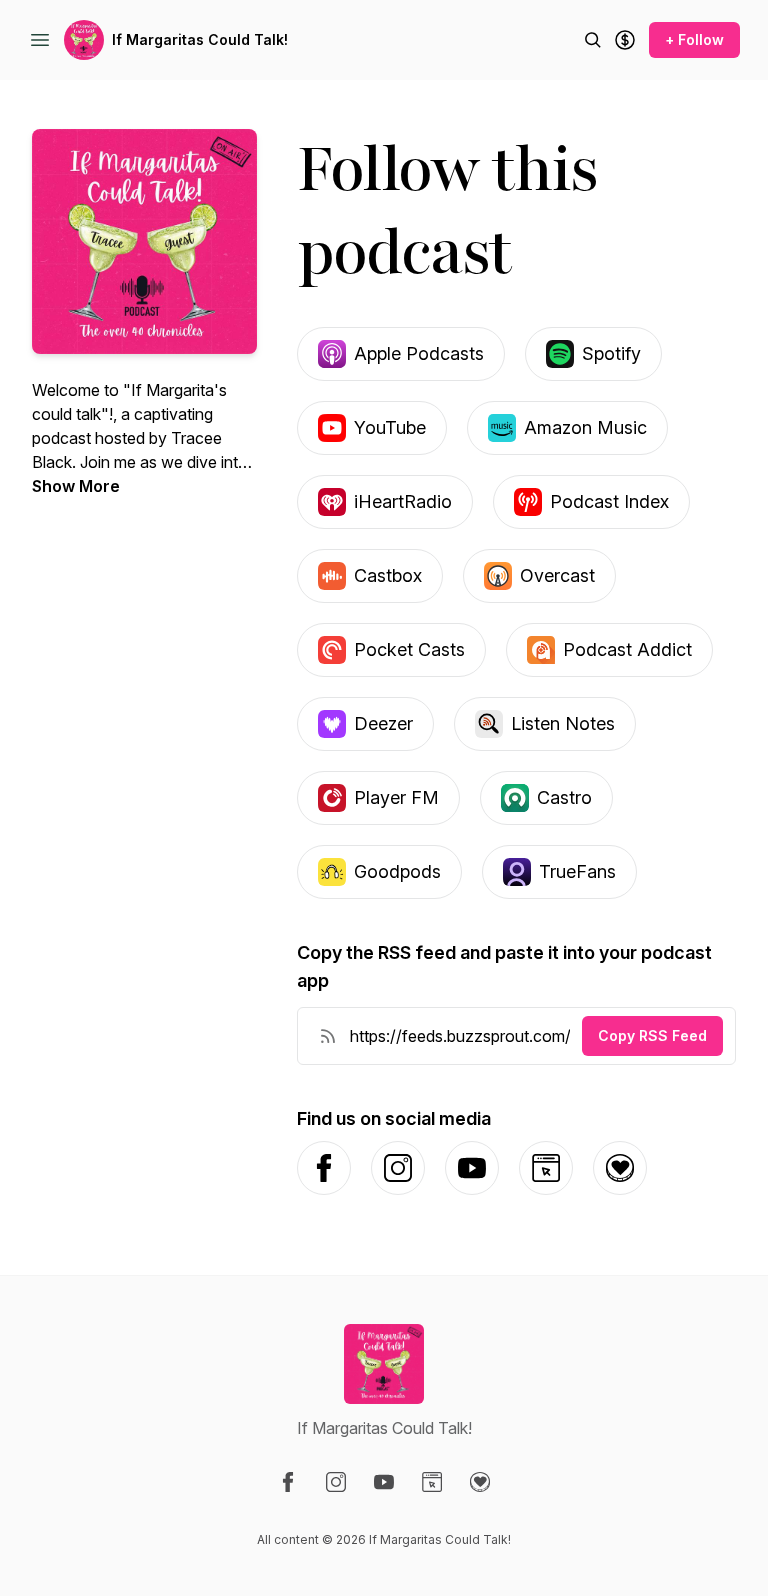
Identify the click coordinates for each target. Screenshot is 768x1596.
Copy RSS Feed (652, 1035)
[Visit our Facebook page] (288, 1482)
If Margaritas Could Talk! (200, 39)
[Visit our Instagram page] (336, 1482)
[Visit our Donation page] (480, 1482)
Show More (76, 486)
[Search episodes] (593, 40)
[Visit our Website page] (432, 1482)
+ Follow (694, 39)
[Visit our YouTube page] (384, 1482)
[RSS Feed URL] (328, 1036)
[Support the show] (625, 40)
